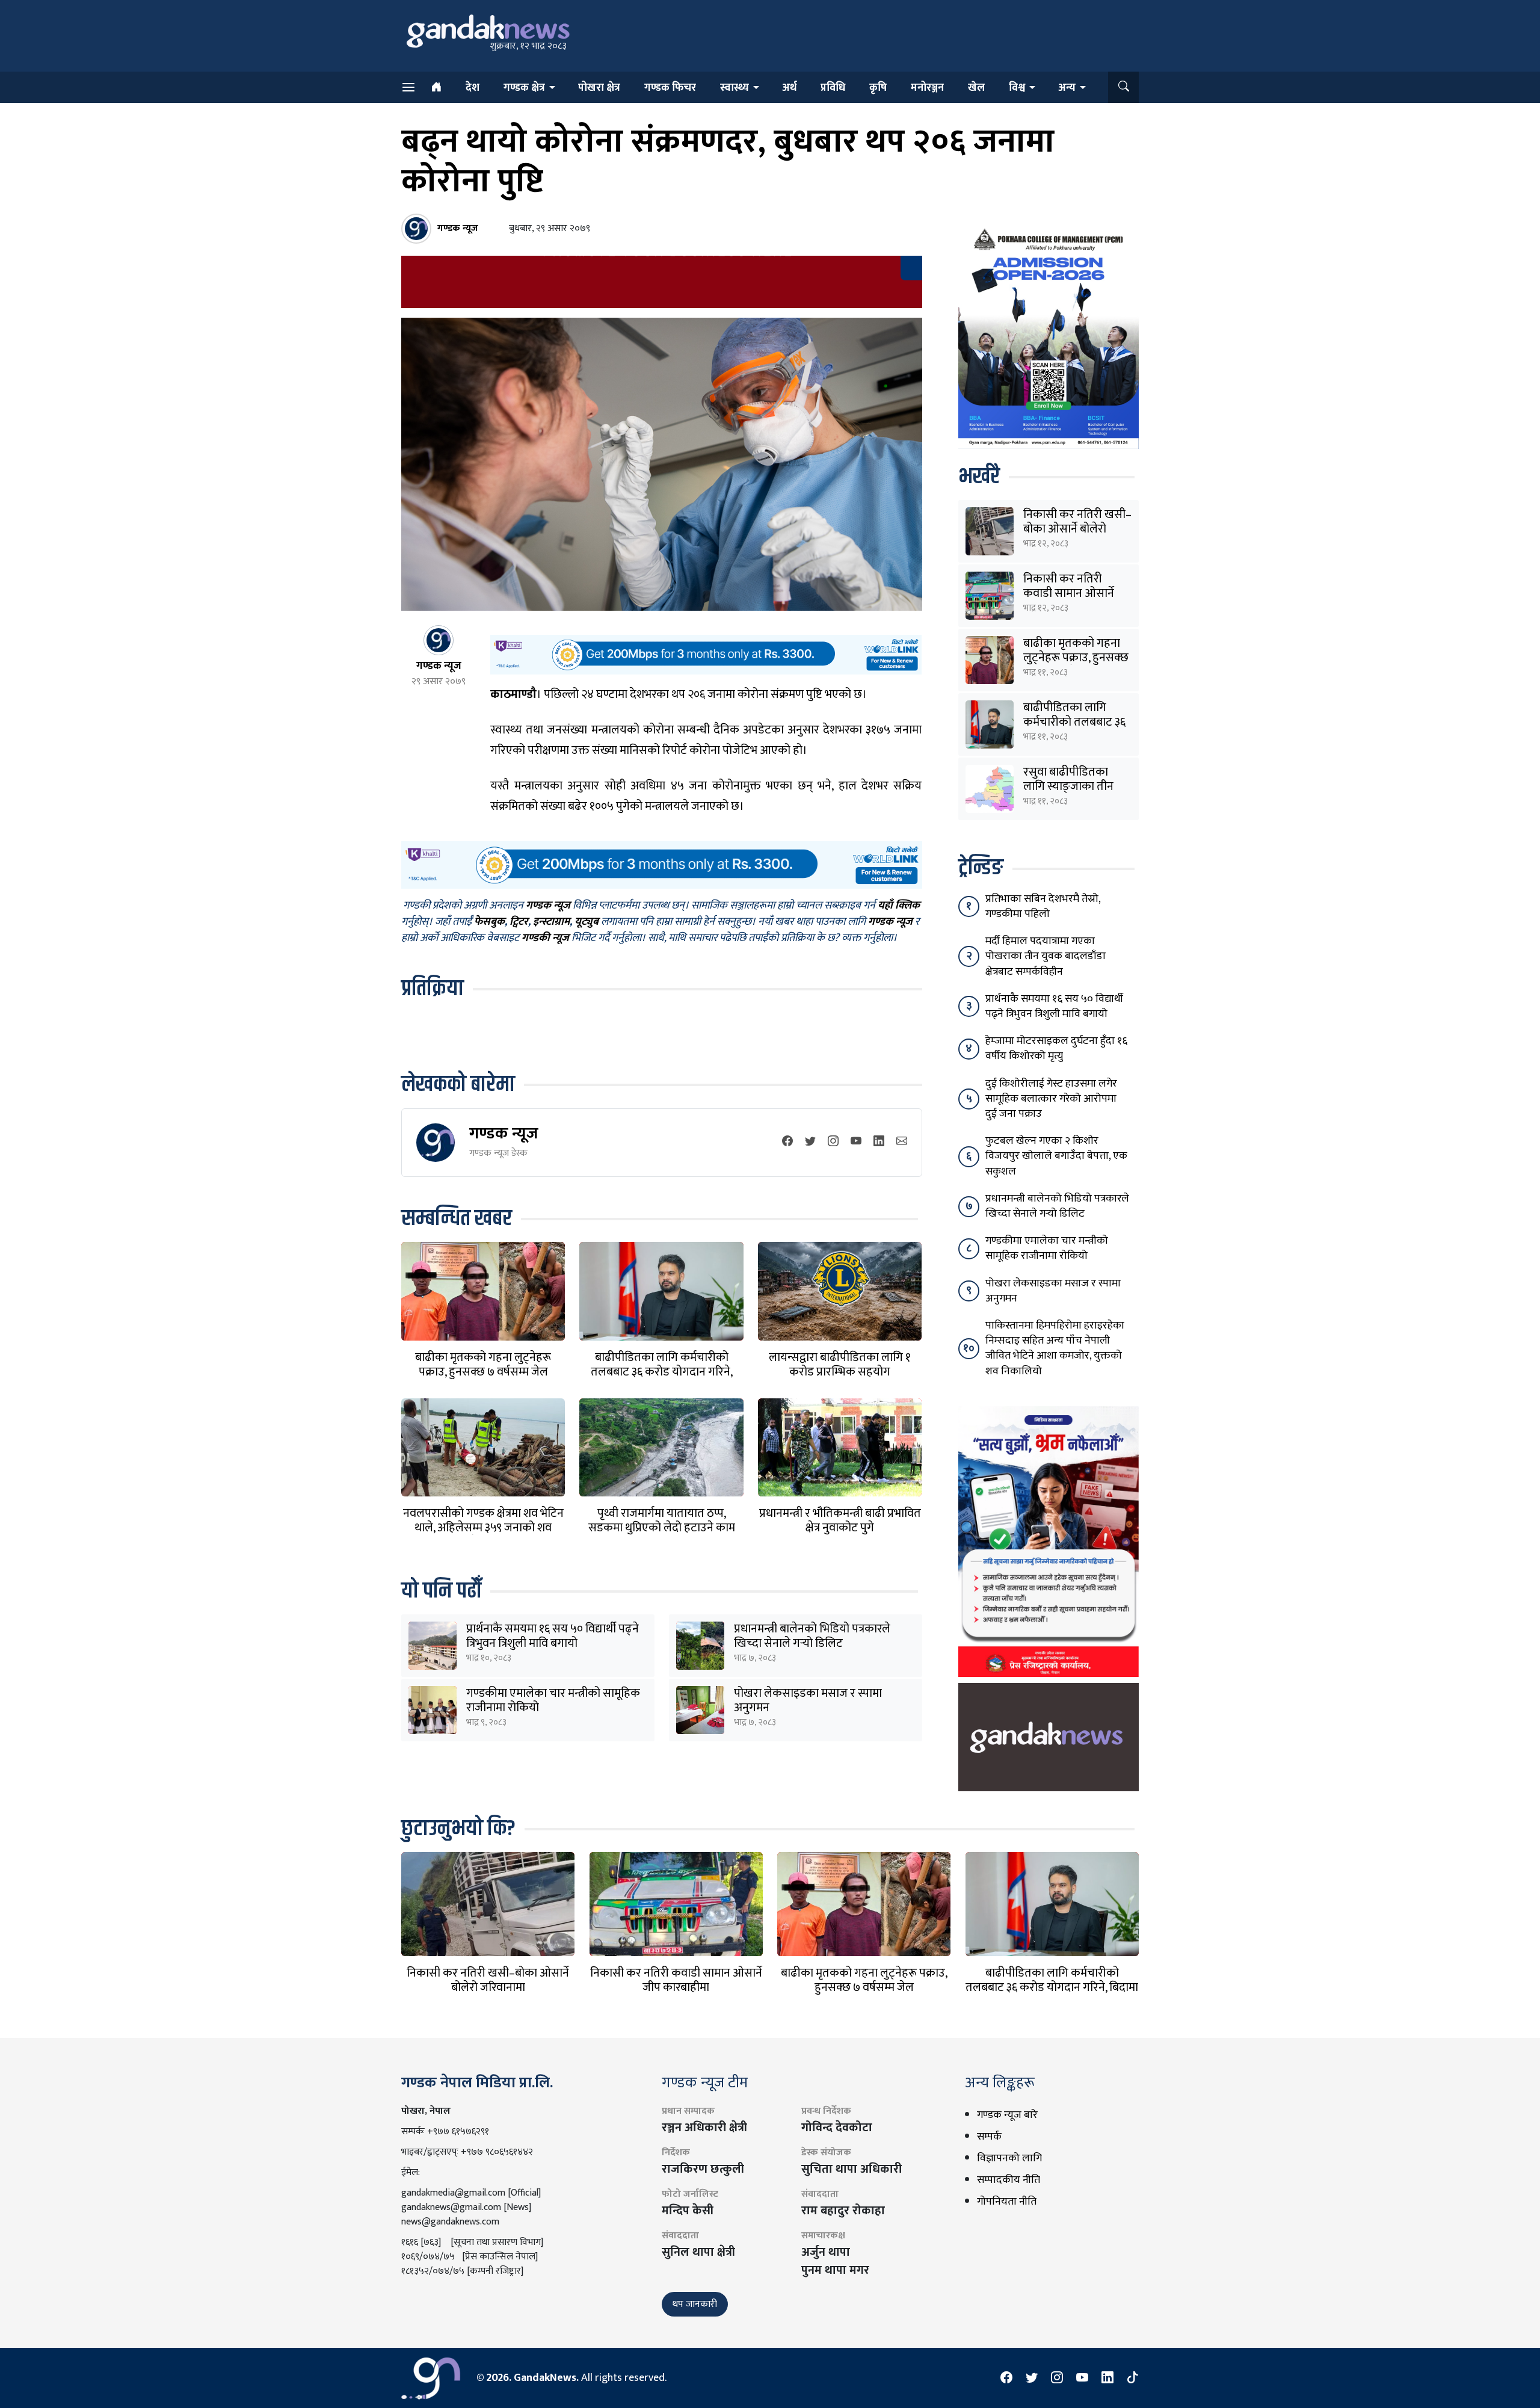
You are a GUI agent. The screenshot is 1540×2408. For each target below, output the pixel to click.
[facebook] (787, 1142)
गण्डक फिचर (670, 88)
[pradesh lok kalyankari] (1049, 1541)
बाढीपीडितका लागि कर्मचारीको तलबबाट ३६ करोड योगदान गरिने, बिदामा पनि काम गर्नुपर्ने (662, 1372)
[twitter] (810, 1142)
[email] (902, 1142)
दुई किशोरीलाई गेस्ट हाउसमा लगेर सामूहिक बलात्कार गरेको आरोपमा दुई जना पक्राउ (1051, 1099)
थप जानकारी (695, 2304)
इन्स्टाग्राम (551, 922)
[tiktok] (1133, 2378)
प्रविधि (833, 88)
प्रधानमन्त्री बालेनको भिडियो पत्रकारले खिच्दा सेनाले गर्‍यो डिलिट (812, 1636)
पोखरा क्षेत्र (599, 88)
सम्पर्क (989, 2137)
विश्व (1017, 88)
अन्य (1067, 88)
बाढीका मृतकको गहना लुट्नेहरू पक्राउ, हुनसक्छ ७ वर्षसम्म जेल (483, 1365)
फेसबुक (489, 922)
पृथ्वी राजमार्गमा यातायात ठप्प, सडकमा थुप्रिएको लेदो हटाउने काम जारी (662, 1528)
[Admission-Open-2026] (1049, 336)
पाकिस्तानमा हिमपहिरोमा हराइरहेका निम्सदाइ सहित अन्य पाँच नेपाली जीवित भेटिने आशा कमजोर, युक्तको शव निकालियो (1055, 1348)
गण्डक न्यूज (504, 1133)
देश (473, 88)
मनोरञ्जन (927, 88)
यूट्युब (587, 922)
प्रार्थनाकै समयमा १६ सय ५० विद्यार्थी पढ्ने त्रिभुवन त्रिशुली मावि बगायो (553, 1636)
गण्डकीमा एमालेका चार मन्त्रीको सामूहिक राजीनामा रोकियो (553, 1700)
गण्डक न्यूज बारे (1007, 2115)
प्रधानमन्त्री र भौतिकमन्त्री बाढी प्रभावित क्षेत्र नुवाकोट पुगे (840, 1520)
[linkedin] (879, 1142)
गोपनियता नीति (1007, 2202)
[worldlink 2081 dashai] (706, 654)
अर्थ (789, 88)
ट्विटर (519, 922)
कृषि (878, 88)
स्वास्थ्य (735, 88)
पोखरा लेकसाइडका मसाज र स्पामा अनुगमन (808, 1700)
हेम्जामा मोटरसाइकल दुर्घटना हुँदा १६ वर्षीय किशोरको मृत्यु (1056, 1048)
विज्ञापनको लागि (1009, 2158)
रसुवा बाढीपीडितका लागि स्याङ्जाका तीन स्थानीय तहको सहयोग (1071, 786)
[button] (1123, 87)
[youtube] (856, 1142)
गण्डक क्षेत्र (524, 88)
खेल (976, 88)
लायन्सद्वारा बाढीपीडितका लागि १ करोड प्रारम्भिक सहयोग (840, 1365)
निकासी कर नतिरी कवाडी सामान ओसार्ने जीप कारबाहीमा (1069, 593)
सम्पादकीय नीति (1009, 2180)
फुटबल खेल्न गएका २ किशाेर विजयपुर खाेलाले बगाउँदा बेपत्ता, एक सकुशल (1056, 1156)
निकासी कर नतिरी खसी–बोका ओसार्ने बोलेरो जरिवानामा (1077, 529)
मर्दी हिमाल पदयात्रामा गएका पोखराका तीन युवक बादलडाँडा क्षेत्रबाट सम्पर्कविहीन (1046, 956)
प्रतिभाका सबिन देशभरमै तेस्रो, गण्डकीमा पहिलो (1043, 906)
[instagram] (833, 1142)
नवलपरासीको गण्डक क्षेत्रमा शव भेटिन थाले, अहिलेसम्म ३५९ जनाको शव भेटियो (483, 1528)
